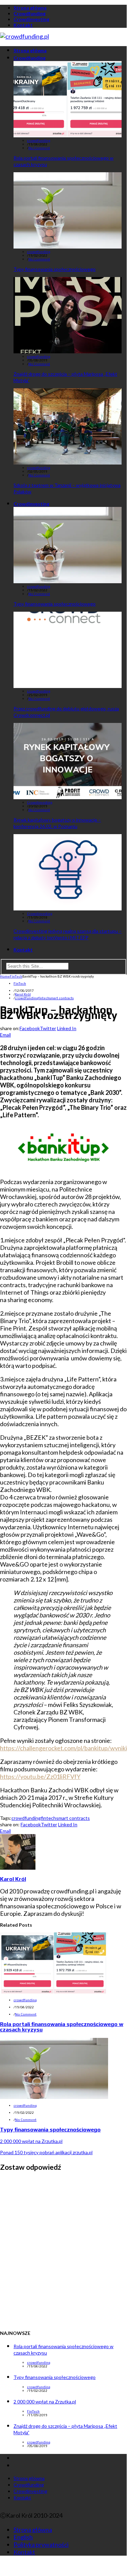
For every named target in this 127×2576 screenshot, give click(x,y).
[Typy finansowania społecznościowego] (68, 246)
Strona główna (30, 8)
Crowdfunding (30, 13)
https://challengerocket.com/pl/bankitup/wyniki (63, 1748)
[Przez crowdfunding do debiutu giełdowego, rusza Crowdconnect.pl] (68, 686)
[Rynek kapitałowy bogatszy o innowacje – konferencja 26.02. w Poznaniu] (68, 797)
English (23, 2537)
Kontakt (23, 25)
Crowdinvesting (31, 19)
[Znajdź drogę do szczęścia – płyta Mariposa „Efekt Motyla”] (68, 351)
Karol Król (23, 994)
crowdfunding (39, 141)
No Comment (39, 148)
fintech (44, 998)
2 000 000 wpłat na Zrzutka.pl (31, 2141)
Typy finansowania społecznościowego (55, 269)
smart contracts (61, 998)
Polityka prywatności (41, 2544)
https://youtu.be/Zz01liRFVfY (40, 1776)
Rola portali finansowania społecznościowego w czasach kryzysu (62, 2027)
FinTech (20, 984)
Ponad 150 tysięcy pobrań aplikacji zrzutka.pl (46, 2152)
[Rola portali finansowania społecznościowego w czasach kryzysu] (68, 135)
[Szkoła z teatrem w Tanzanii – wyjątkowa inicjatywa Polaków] (68, 462)
